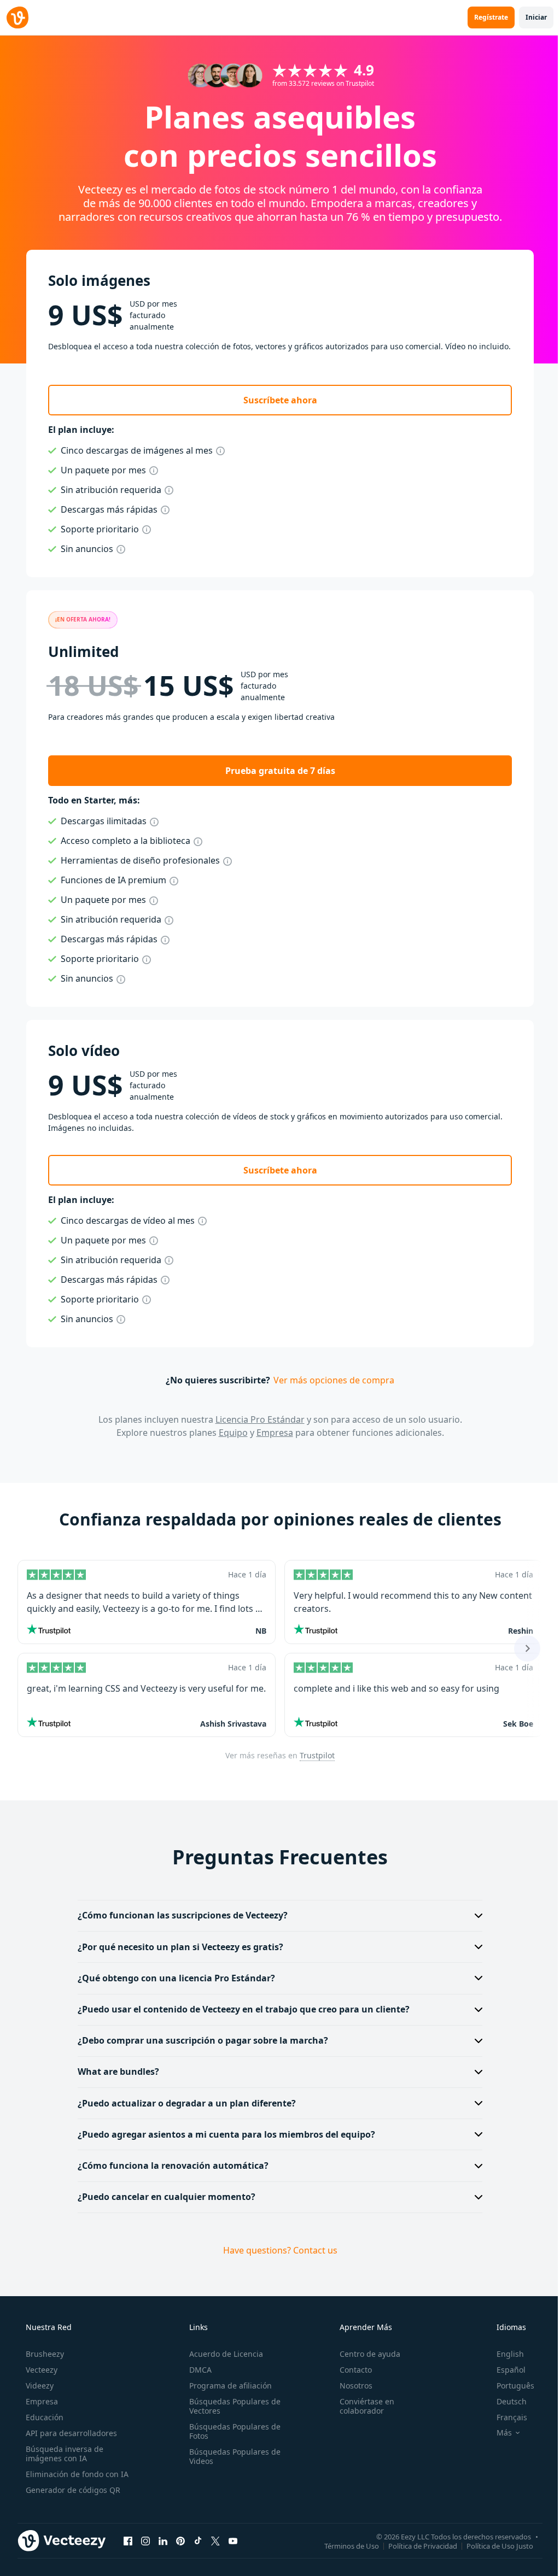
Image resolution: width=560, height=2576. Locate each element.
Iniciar (536, 17)
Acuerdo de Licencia (223, 2354)
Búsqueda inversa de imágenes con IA (63, 2454)
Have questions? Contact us (276, 2250)
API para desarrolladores (70, 2433)
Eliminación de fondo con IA (76, 2474)
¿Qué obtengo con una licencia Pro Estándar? (173, 1978)
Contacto (350, 2370)
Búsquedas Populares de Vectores (232, 2406)
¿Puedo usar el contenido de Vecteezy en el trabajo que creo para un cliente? (240, 2009)
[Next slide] (527, 1648)
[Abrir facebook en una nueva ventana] (128, 2541)
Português (508, 2386)
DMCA (197, 2370)
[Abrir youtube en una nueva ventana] (233, 2541)
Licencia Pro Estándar (260, 1419)
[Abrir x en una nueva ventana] (215, 2541)
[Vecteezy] (17, 17)
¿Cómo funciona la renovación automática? (169, 2166)
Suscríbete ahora (280, 400)
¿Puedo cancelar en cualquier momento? (163, 2197)
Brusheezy (44, 2354)
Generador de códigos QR (72, 2490)
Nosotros (351, 2386)
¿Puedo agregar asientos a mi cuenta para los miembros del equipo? (223, 2134)
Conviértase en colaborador (361, 2406)
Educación (43, 2417)
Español (504, 2370)
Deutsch (504, 2401)
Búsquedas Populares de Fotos (232, 2431)
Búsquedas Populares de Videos (232, 2456)
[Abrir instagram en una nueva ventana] (145, 2541)
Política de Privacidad (415, 2546)
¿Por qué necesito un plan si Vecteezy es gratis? (177, 1947)
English (503, 2354)
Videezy (39, 2386)
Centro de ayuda (364, 2354)
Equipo (233, 1433)
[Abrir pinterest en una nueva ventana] (180, 2541)
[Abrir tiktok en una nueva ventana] (198, 2541)
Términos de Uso (343, 2546)
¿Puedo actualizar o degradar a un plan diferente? (183, 2103)
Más (497, 2433)
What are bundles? (115, 2072)
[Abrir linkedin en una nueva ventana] (163, 2541)
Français (505, 2417)
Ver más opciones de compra (334, 1380)
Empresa (275, 1433)
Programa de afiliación (227, 2386)
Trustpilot (317, 1755)
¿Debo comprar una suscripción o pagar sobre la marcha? (199, 2040)
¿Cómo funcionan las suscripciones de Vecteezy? (179, 1915)
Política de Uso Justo (492, 2546)
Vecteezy (40, 2370)
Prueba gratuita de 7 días (280, 771)
